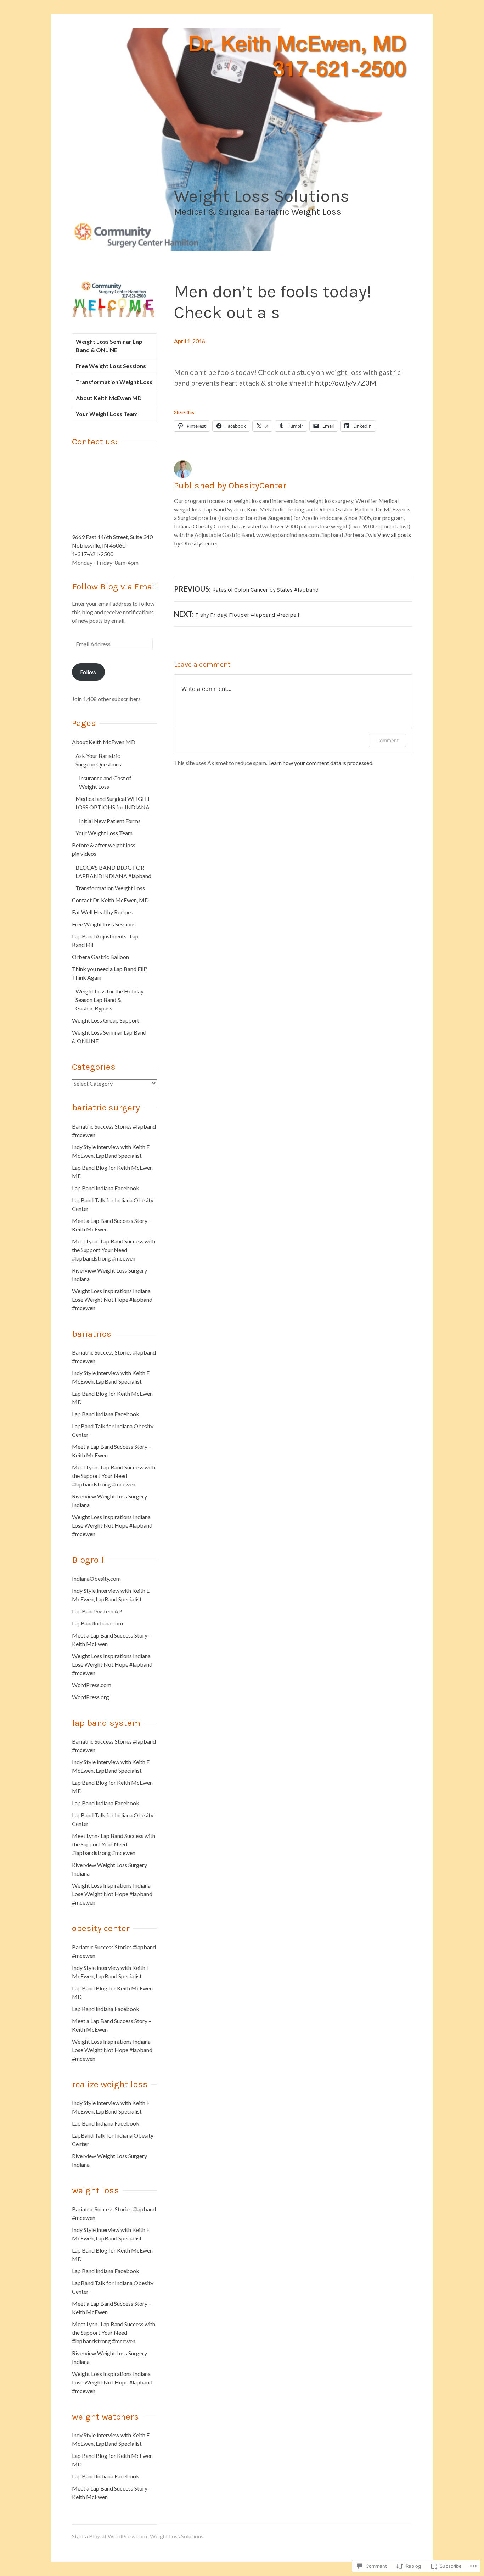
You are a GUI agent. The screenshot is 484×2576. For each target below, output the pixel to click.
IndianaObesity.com (96, 1578)
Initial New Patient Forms (110, 821)
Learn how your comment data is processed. (321, 763)
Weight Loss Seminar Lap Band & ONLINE (109, 346)
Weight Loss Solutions (262, 196)
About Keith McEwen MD (109, 398)
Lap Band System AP (97, 1611)
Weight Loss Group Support (106, 1020)
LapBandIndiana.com (97, 1623)
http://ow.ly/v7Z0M (346, 383)
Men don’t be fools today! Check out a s (273, 302)
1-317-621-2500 (93, 554)
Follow (88, 672)
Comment (387, 740)
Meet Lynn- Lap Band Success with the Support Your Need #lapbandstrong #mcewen (114, 1250)
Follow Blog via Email (115, 586)
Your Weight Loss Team (107, 414)
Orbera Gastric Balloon (100, 957)
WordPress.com (92, 1685)
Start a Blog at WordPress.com (109, 2536)
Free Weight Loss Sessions (111, 366)
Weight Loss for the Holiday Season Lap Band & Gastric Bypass (109, 1000)
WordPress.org (91, 1697)
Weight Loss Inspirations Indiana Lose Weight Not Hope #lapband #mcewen (112, 1299)
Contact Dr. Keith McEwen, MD (110, 900)
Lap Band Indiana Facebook (106, 1188)
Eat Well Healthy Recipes (103, 912)
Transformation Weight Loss (114, 382)
